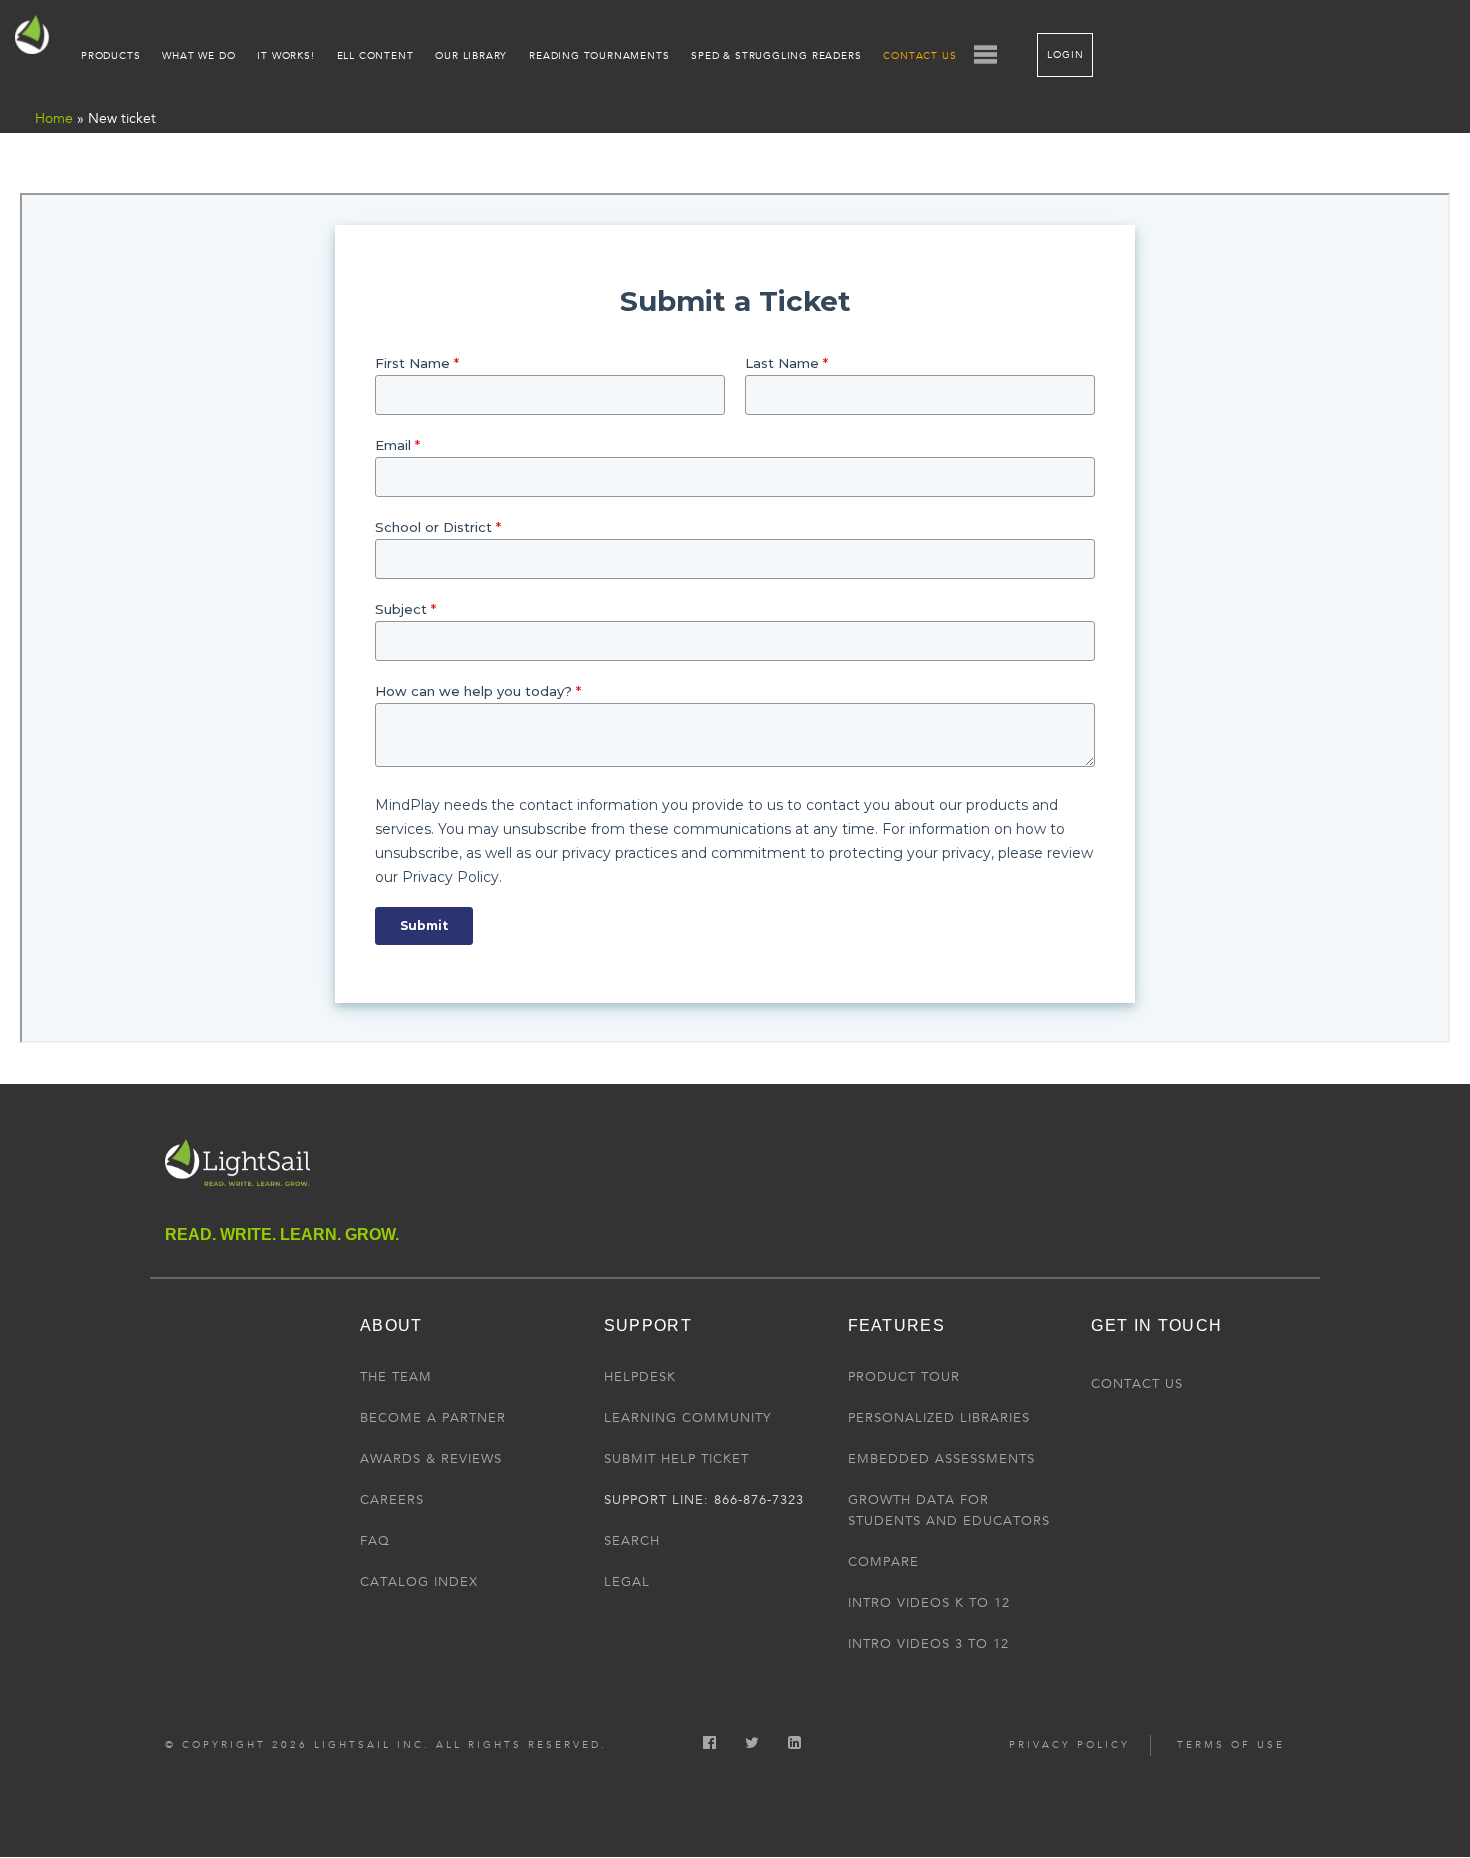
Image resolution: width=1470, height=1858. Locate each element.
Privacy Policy (1069, 1745)
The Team (396, 1377)
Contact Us (919, 56)
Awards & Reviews (431, 1459)
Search (632, 1541)
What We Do (198, 56)
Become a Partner (433, 1418)
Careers (392, 1500)
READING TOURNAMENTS (599, 56)
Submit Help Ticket (676, 1459)
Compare (883, 1562)
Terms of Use (1231, 1745)
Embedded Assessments (941, 1459)
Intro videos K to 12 (929, 1603)
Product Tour (904, 1377)
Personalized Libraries (939, 1418)
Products (110, 56)
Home (54, 118)
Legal (627, 1582)
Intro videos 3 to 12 (928, 1644)
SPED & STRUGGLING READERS (776, 56)
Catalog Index (419, 1582)
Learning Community (687, 1418)
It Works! (285, 56)
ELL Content (375, 56)
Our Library (471, 56)
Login (1065, 55)
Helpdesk (640, 1377)
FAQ (375, 1541)
